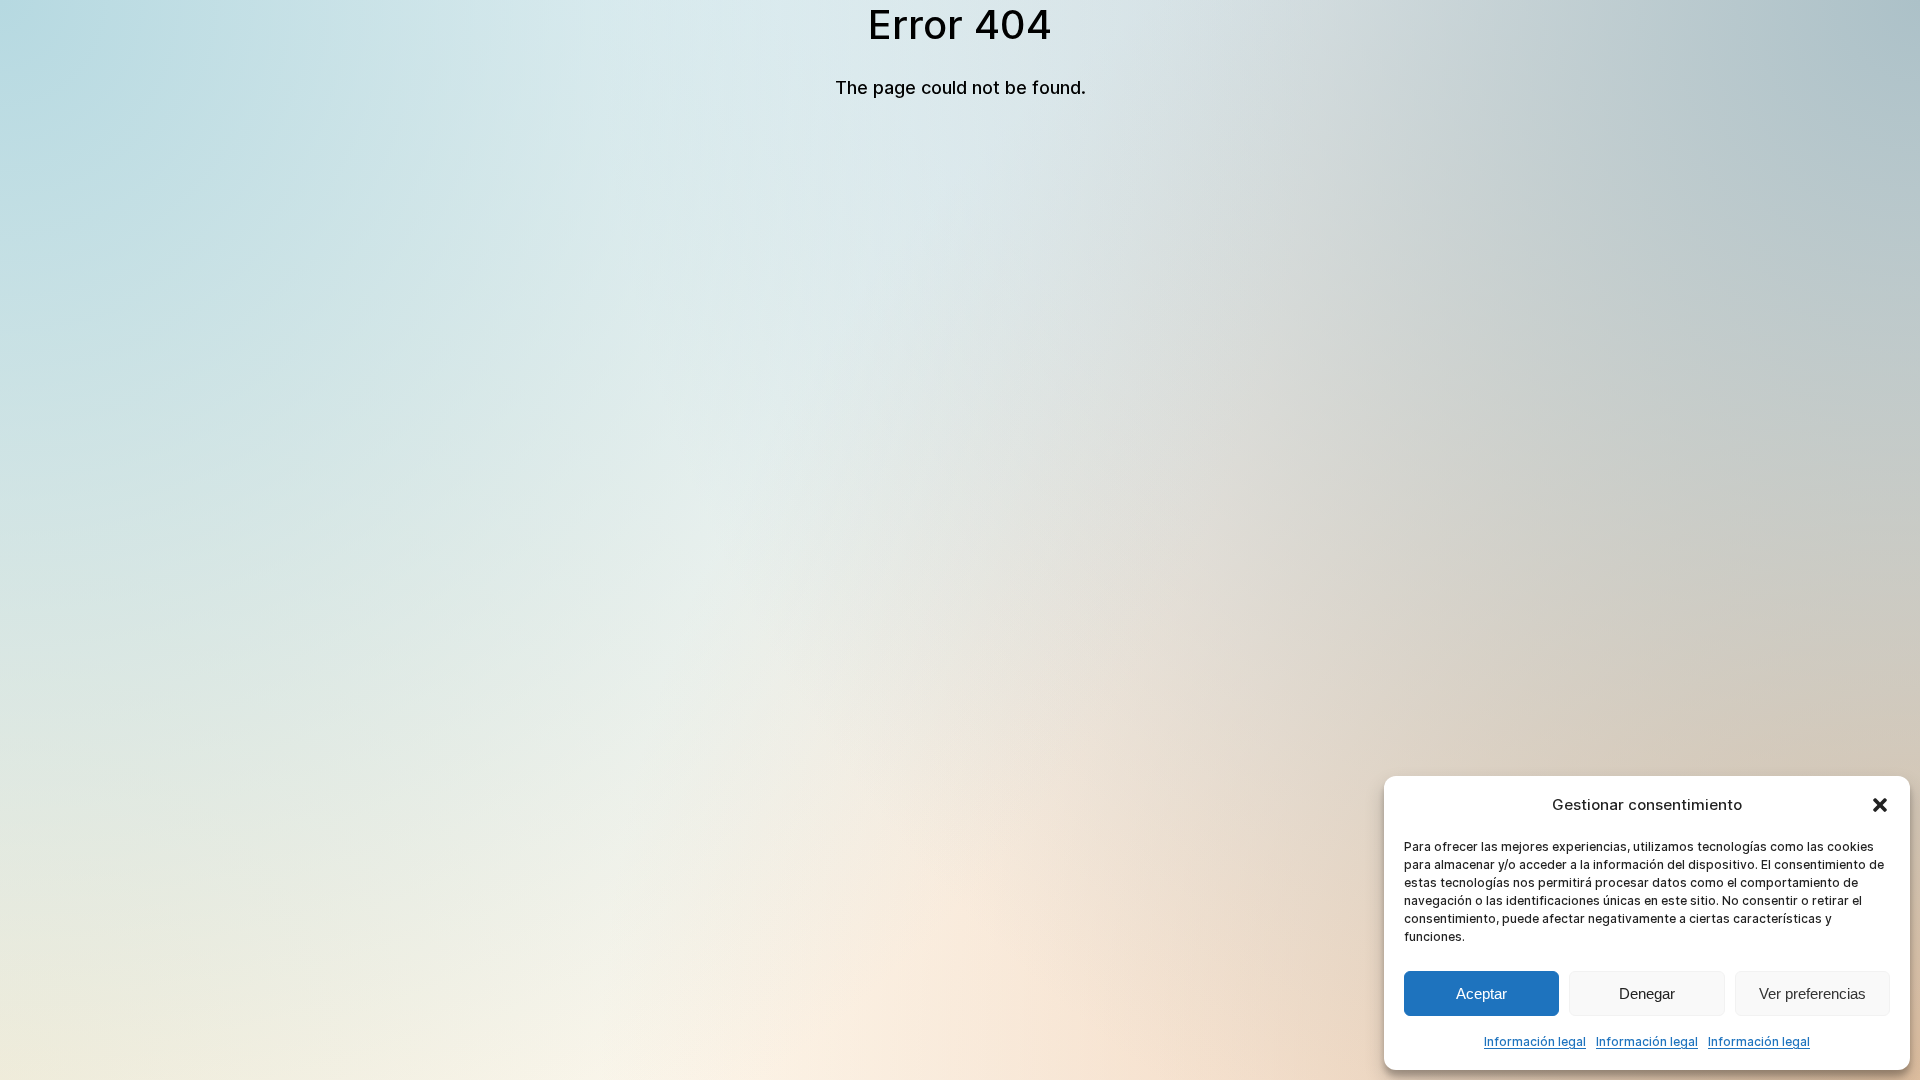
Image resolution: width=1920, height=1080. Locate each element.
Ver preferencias (1812, 993)
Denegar (1647, 993)
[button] (1880, 805)
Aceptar (1481, 993)
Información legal (1535, 1041)
